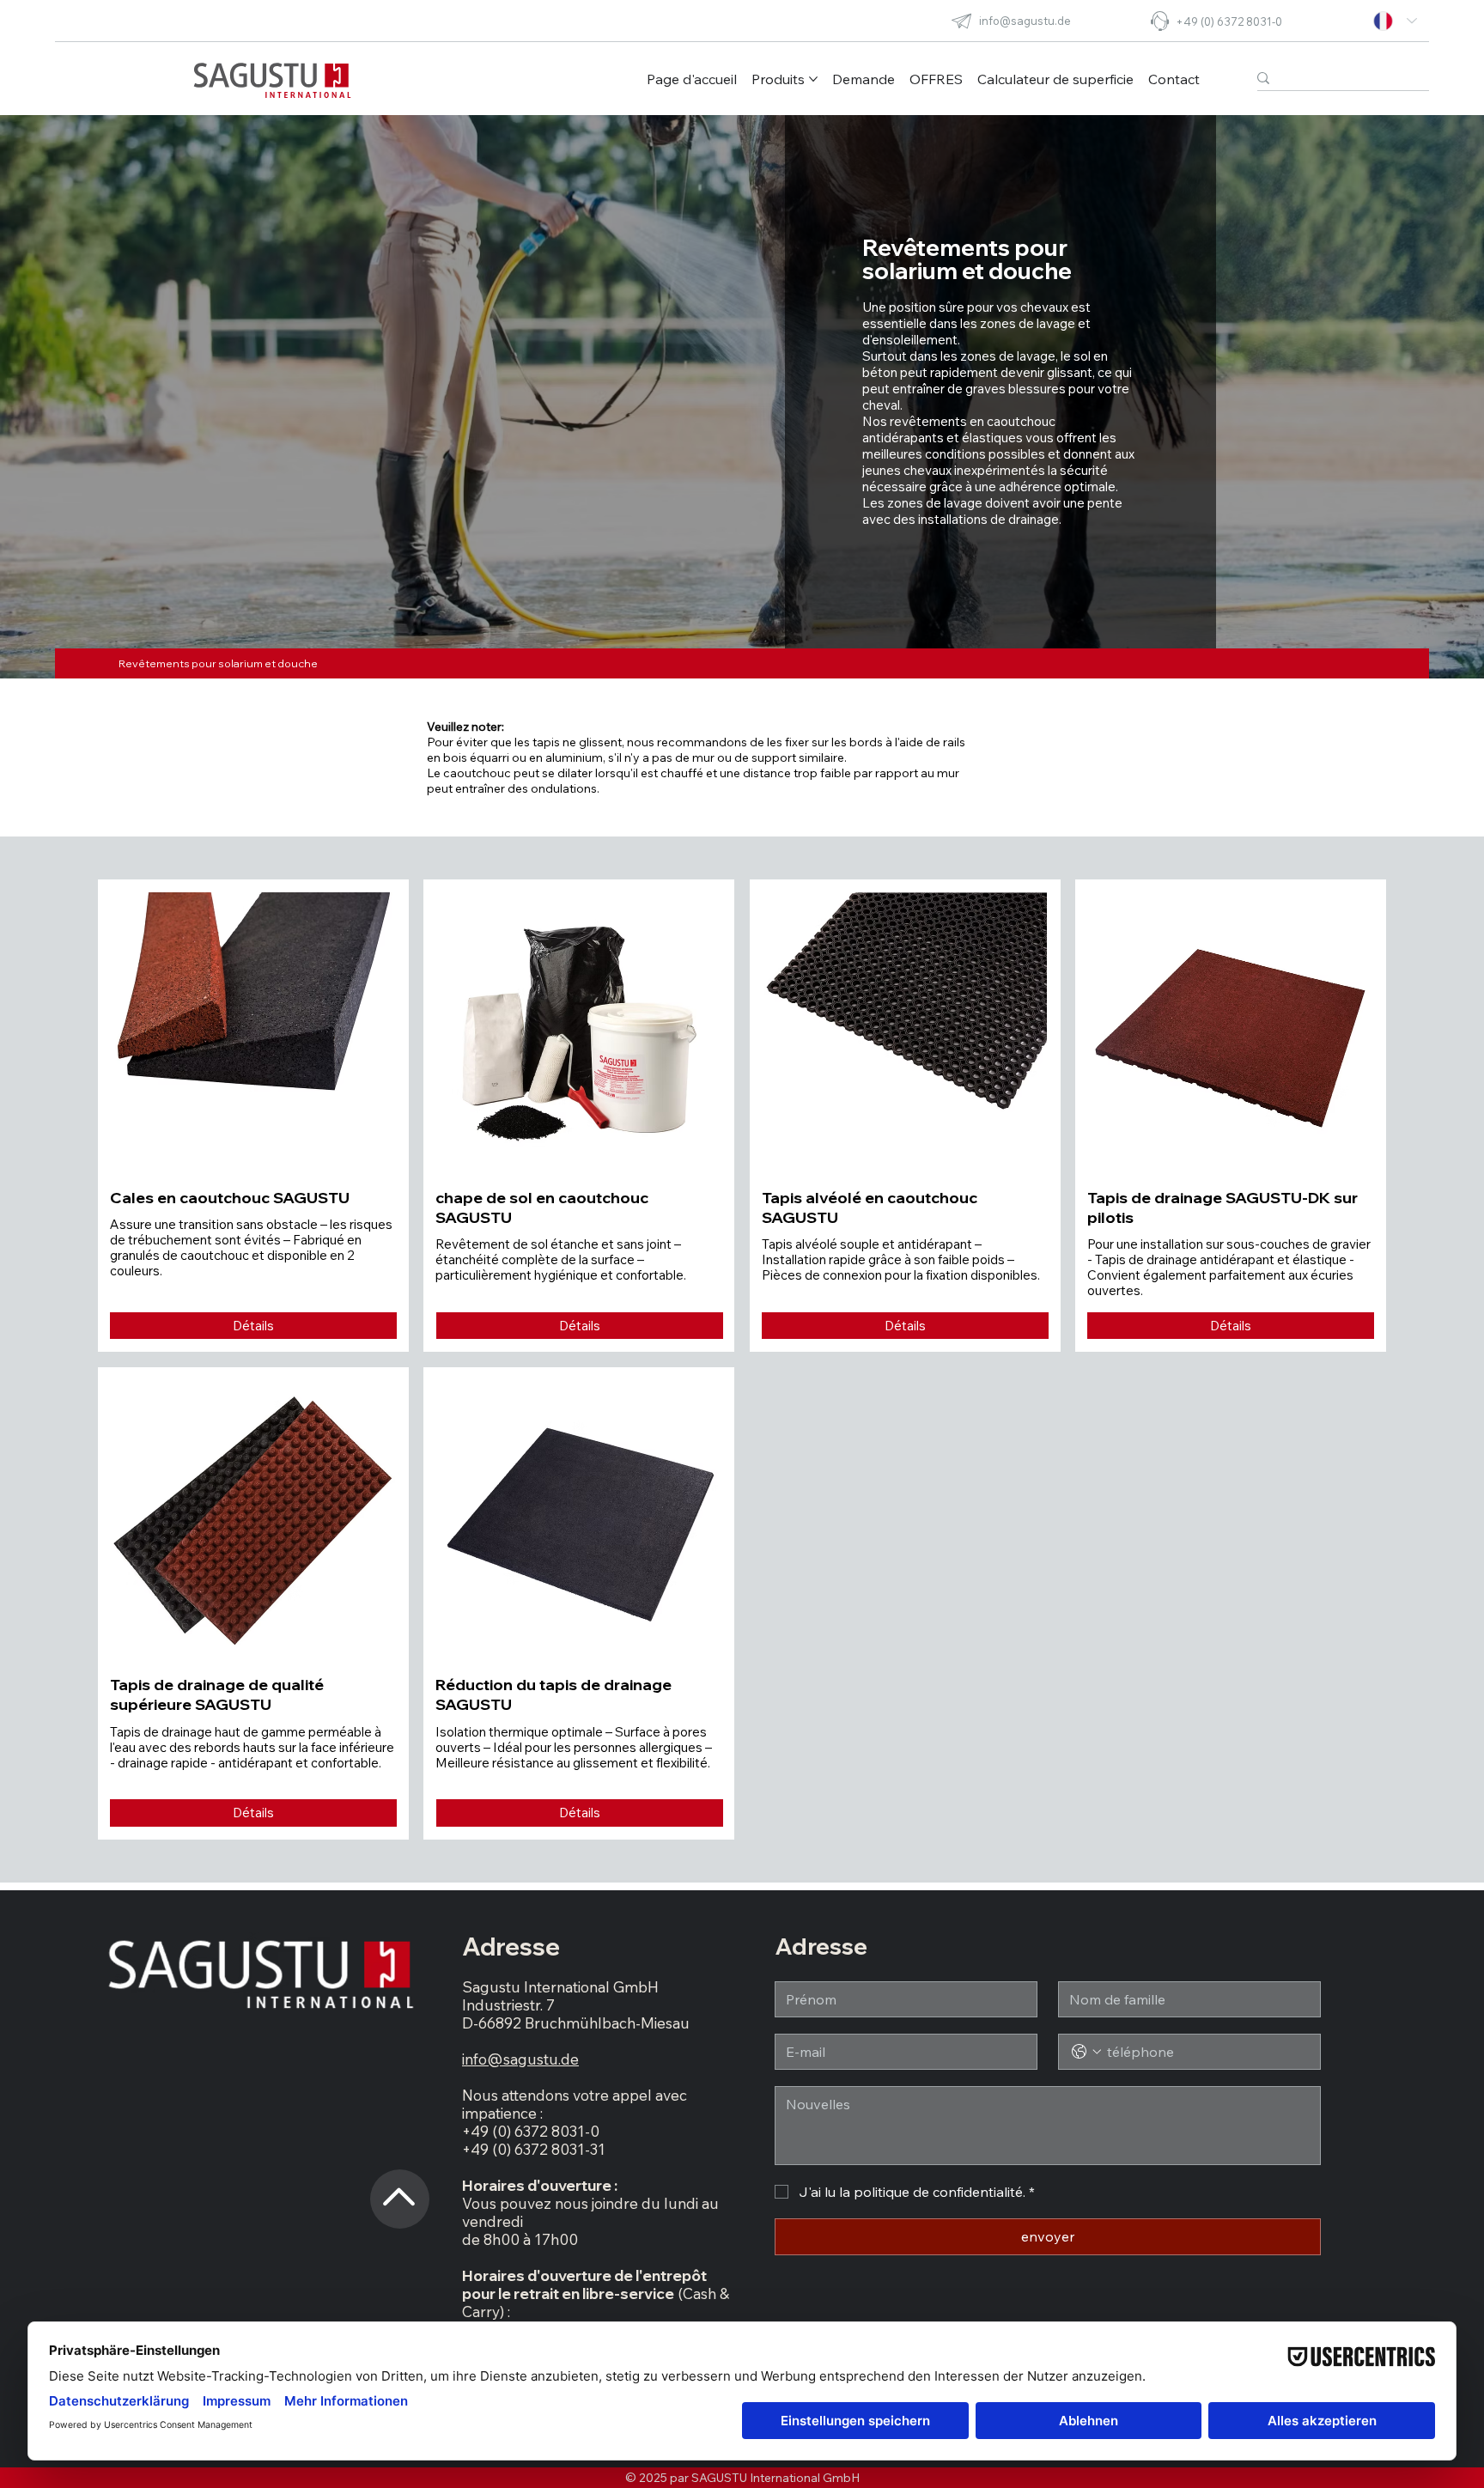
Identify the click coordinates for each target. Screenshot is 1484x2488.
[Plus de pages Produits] (813, 79)
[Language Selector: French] (1395, 21)
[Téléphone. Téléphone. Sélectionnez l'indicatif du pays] (1086, 2052)
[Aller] (400, 2177)
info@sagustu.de (1025, 21)
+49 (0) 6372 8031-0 (1229, 21)
